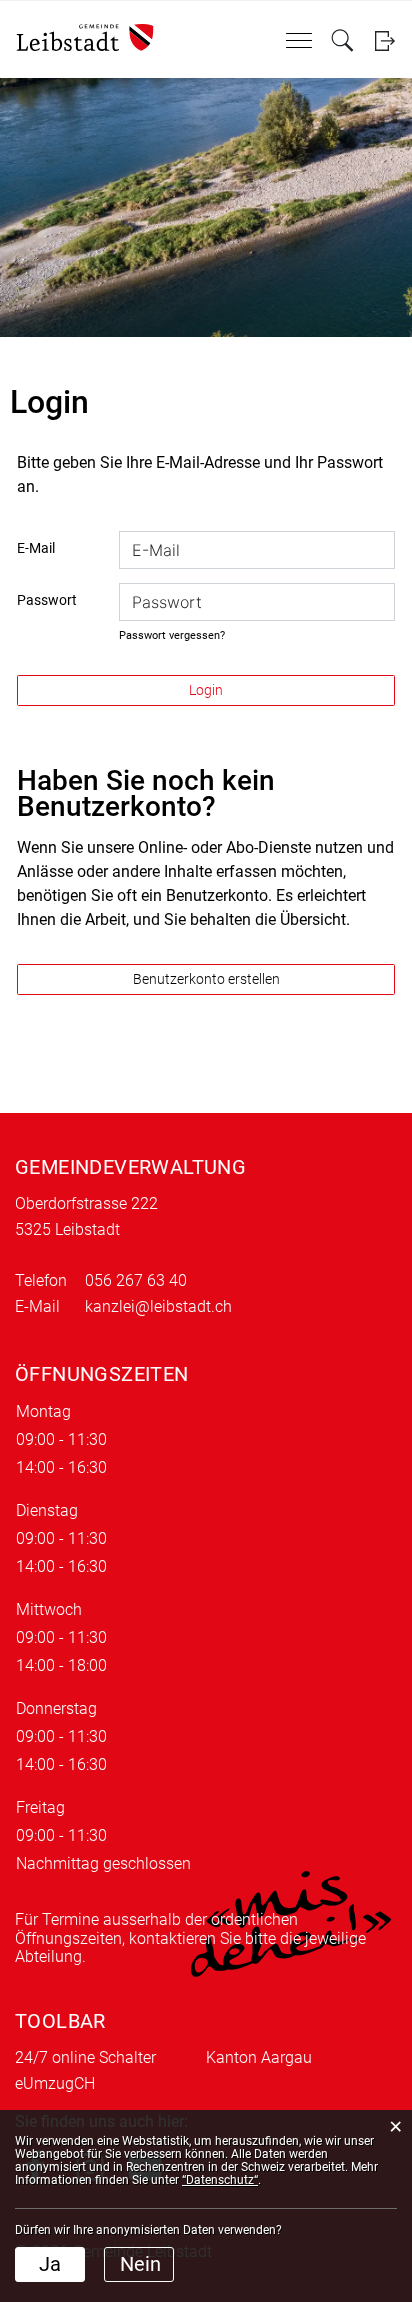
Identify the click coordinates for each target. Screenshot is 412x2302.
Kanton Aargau (259, 2057)
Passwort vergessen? (172, 635)
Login (384, 40)
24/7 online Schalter (85, 2057)
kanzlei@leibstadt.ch (158, 1306)
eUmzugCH (55, 2083)
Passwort (47, 600)
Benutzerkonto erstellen (206, 979)
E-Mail (36, 548)
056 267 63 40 (136, 1280)
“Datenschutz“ (220, 2180)
